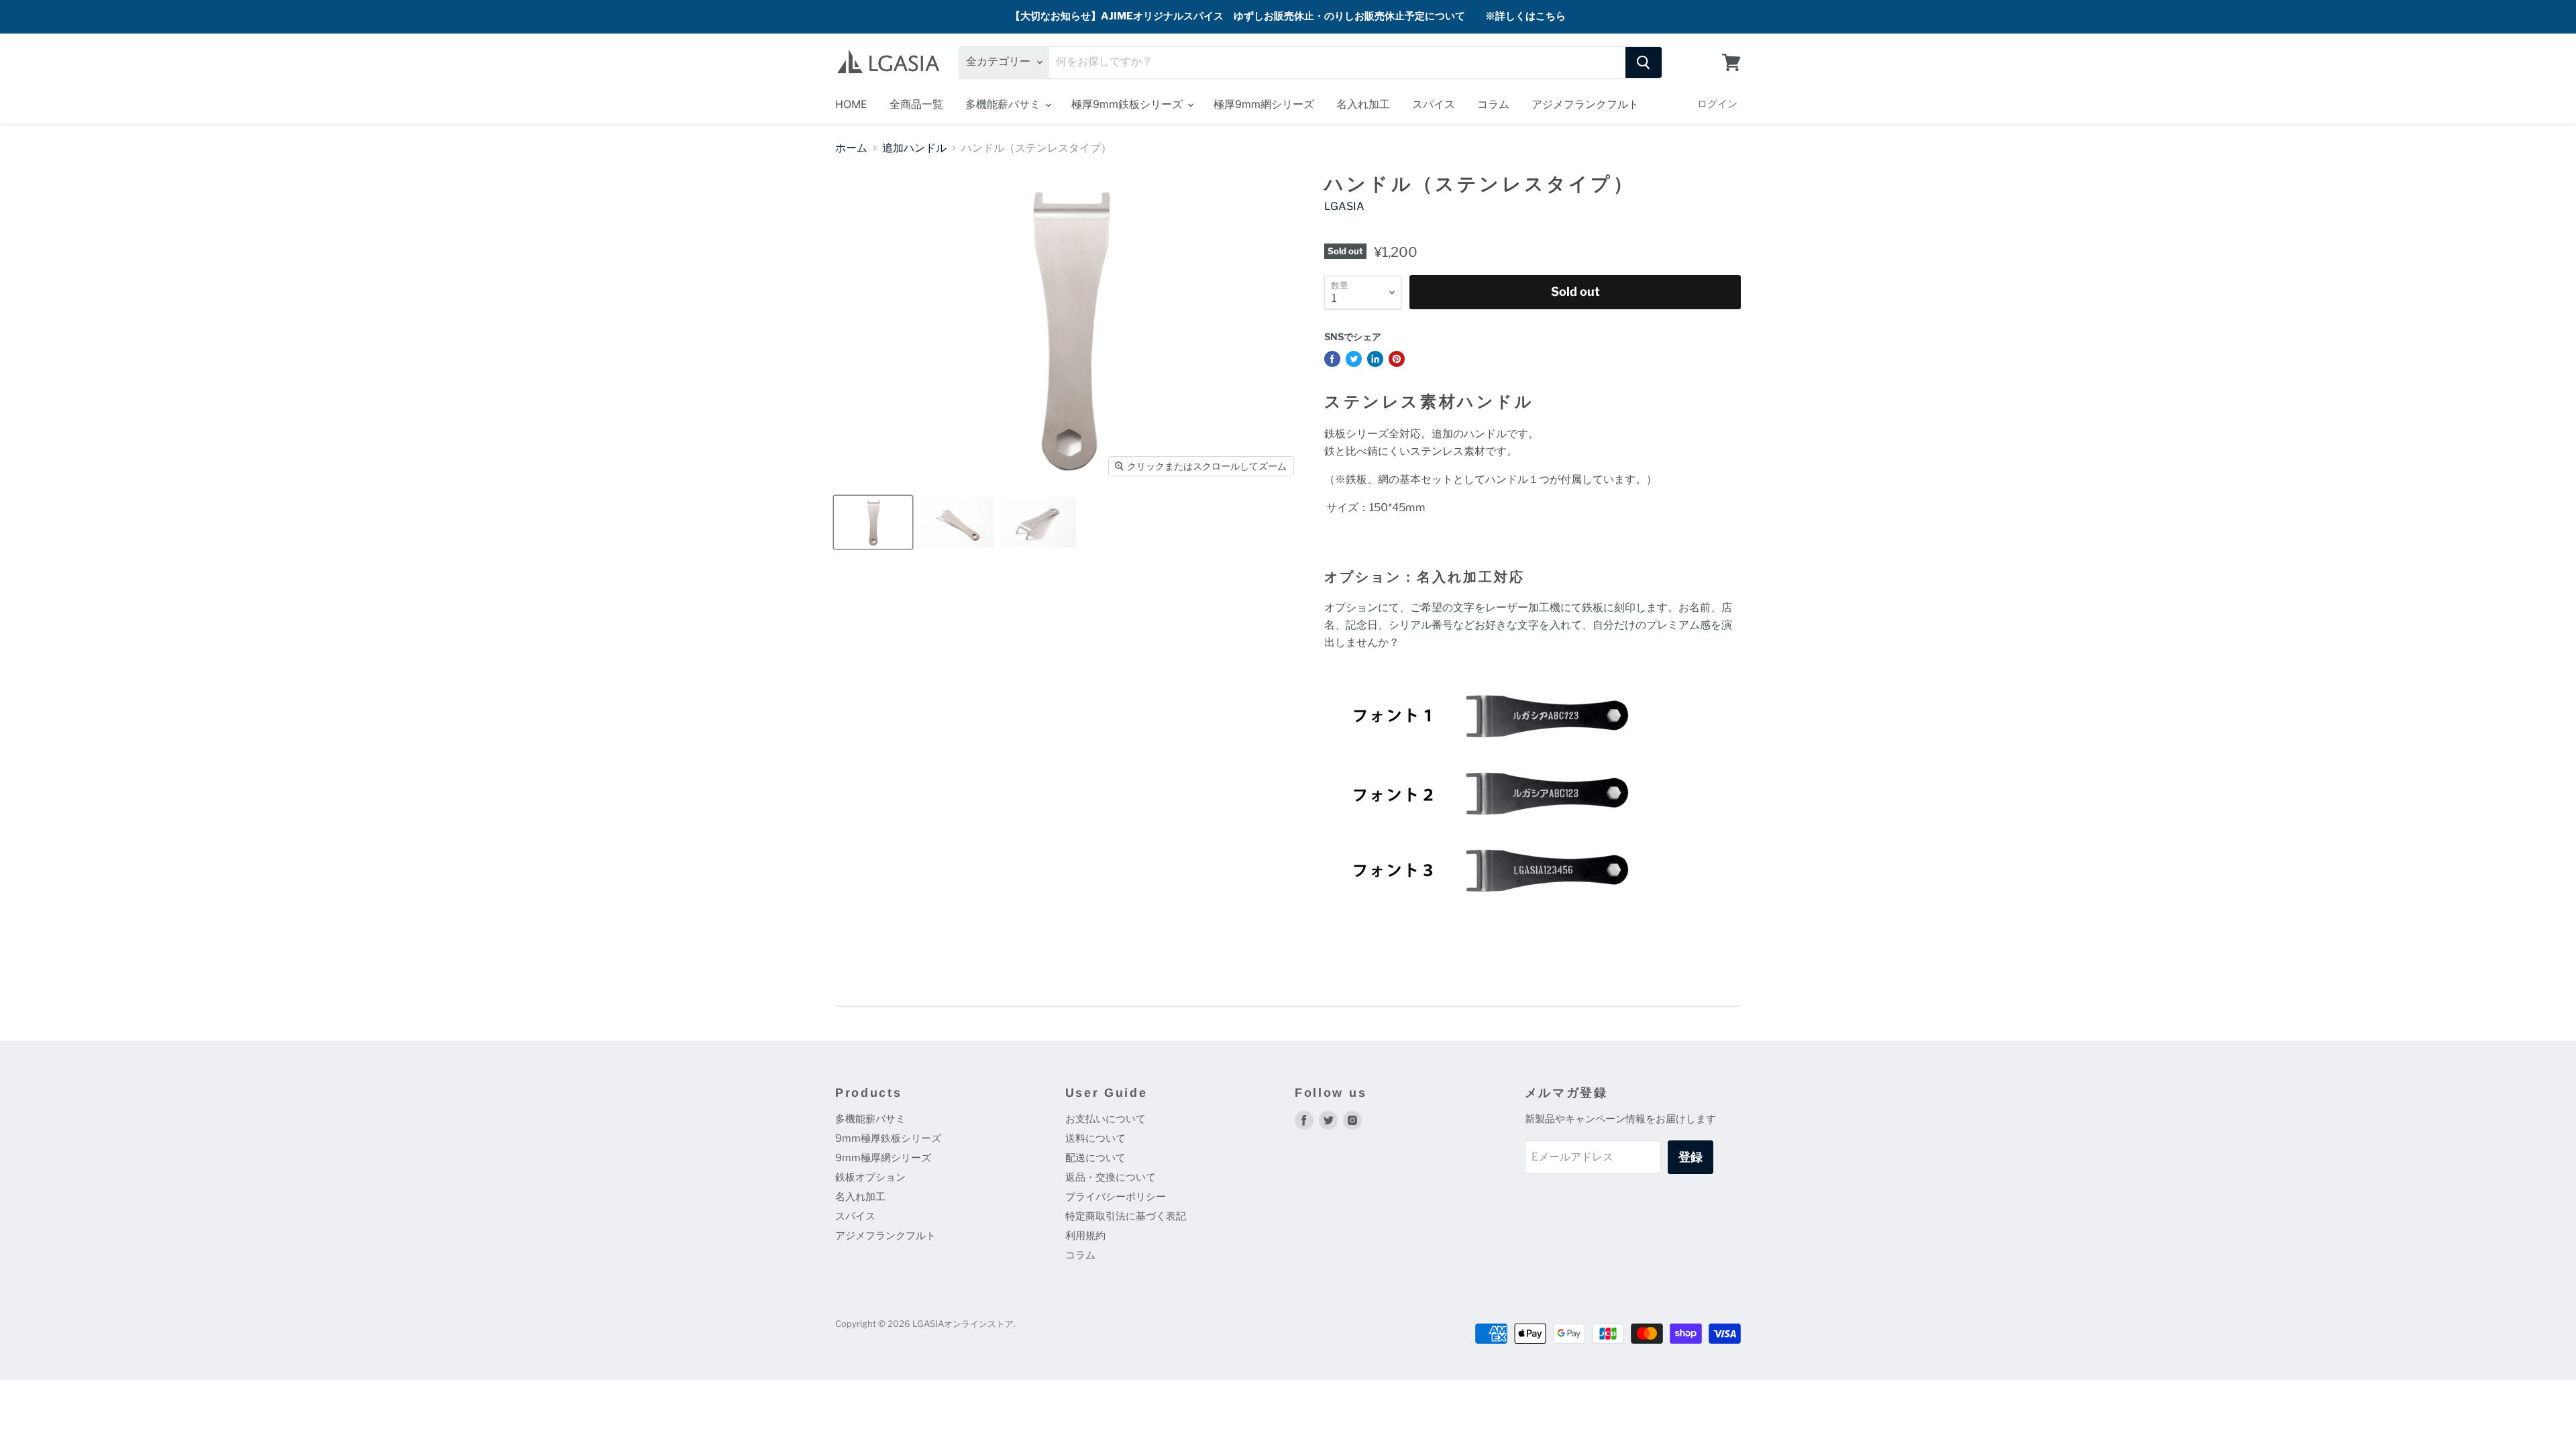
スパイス (1434, 104)
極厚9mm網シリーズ (1264, 104)
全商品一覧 (916, 104)
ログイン (1717, 104)
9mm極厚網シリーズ (883, 1158)
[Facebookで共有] (1332, 359)
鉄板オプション (870, 1177)
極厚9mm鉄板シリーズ (1129, 104)
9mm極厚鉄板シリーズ (888, 1138)
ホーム (851, 148)
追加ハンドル (914, 148)
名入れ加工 (1363, 104)
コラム (1493, 104)
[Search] (1644, 62)
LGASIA (1344, 206)
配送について (1095, 1158)
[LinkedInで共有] (1375, 359)
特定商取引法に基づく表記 (1126, 1216)
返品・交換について (1111, 1177)
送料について (1095, 1138)
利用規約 (1085, 1236)
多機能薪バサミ (1005, 104)
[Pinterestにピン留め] (1397, 359)
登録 (1690, 1157)
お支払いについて (1106, 1119)
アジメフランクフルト (1585, 104)
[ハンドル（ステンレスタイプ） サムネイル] (873, 522)
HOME (851, 104)
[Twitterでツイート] (1354, 359)
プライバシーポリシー (1116, 1197)
